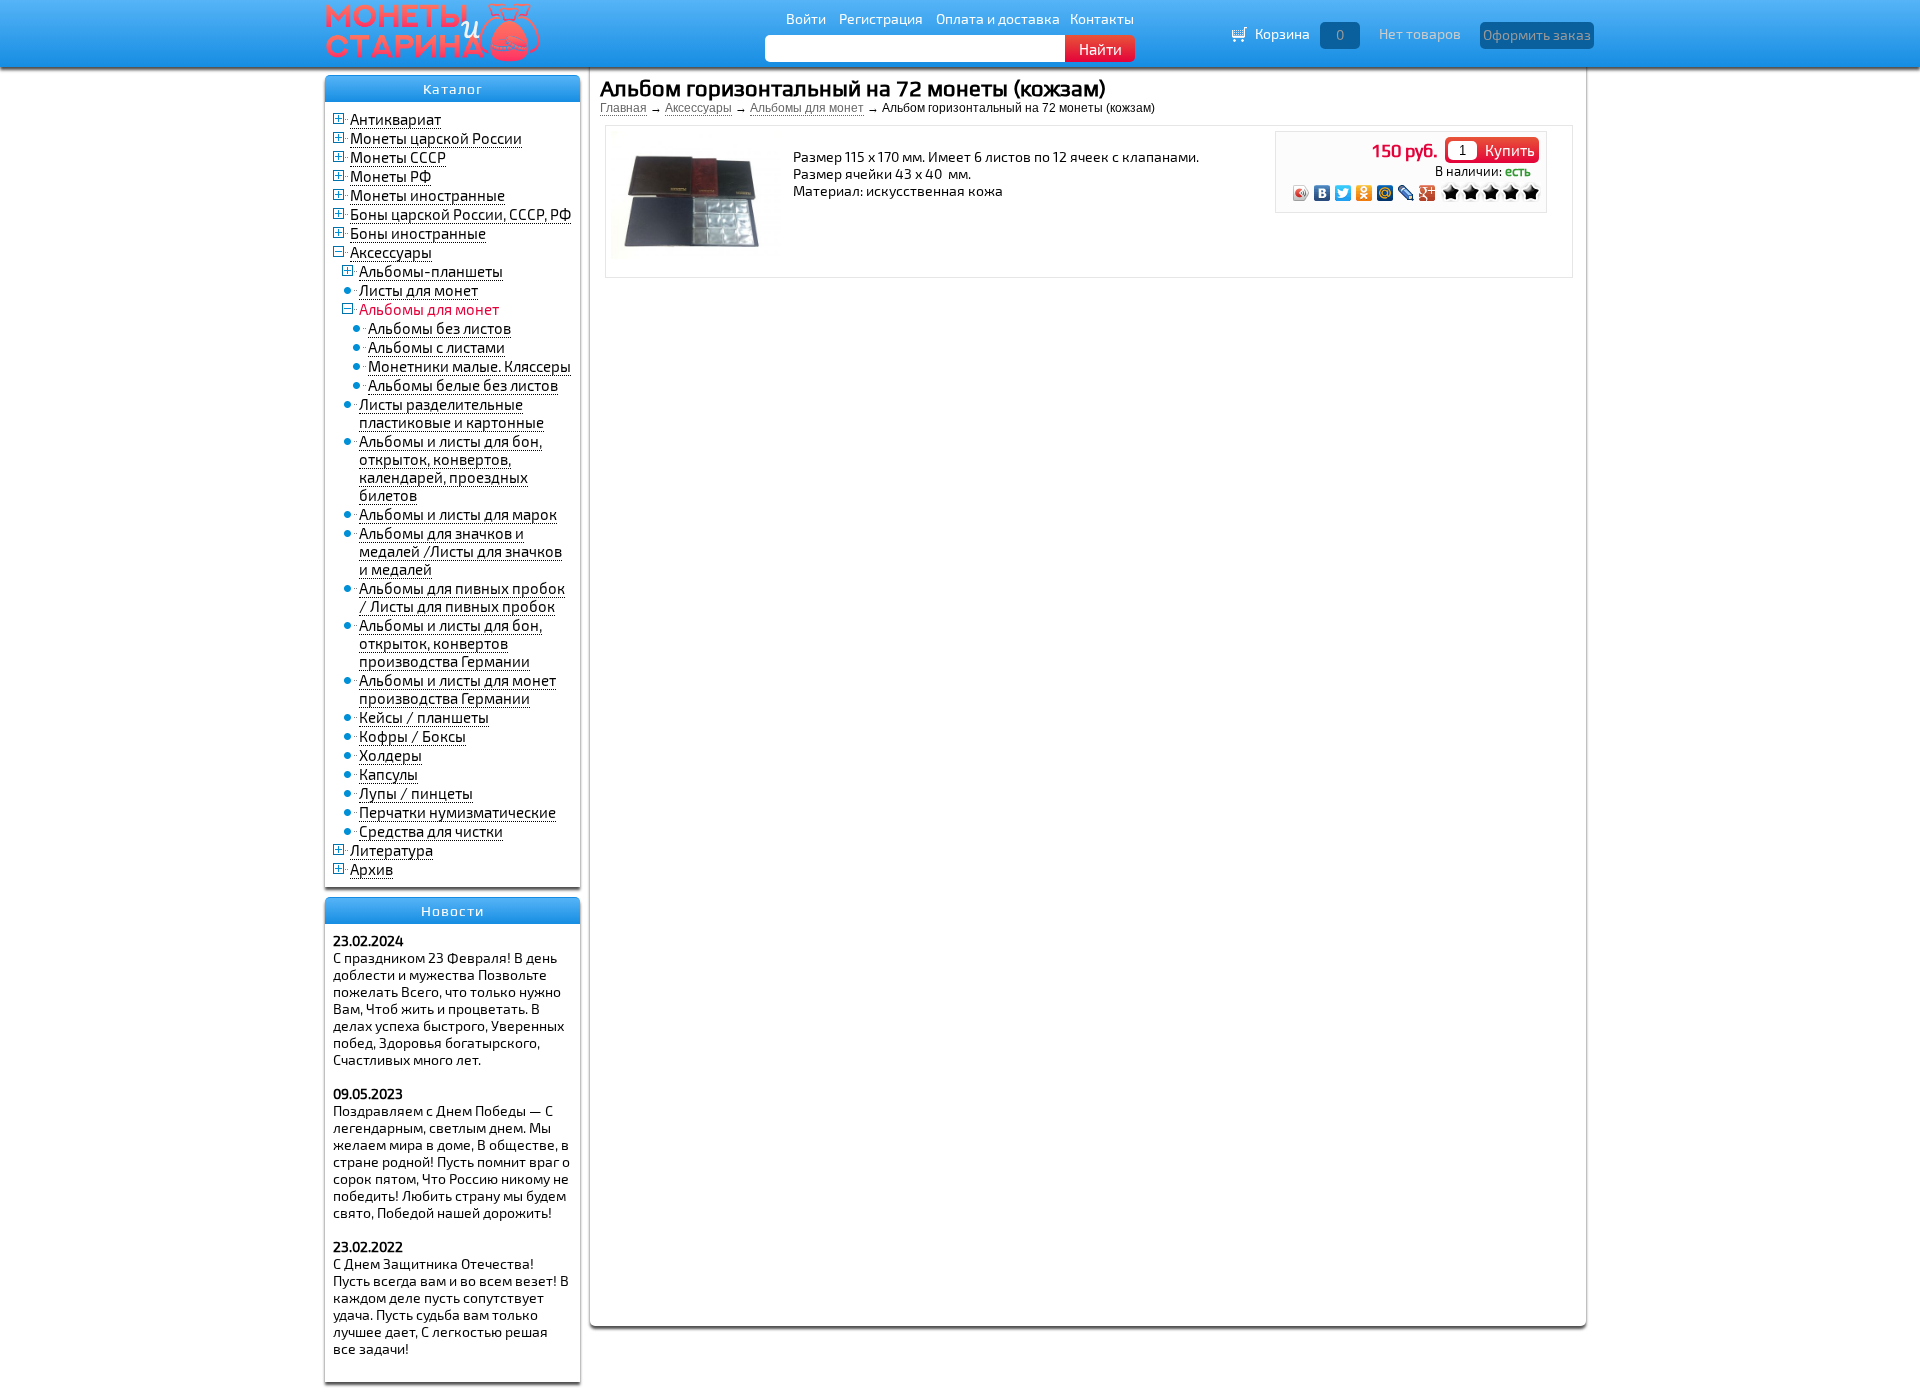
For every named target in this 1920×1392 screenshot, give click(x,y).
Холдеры (390, 755)
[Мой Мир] (1385, 193)
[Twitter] (1343, 193)
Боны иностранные (418, 233)
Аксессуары (391, 252)
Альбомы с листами (436, 347)
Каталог (453, 89)
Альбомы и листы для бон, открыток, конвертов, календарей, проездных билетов (450, 468)
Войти (806, 18)
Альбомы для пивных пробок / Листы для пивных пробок (462, 597)
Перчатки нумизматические (457, 812)
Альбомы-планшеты (431, 271)
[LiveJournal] (1406, 193)
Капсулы (388, 774)
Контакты (1102, 18)
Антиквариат (395, 119)
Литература (391, 850)
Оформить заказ (1537, 34)
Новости (452, 911)
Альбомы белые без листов (463, 385)
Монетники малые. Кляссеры (469, 366)
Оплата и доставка (998, 18)
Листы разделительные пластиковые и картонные (451, 413)
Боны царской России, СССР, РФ (460, 214)
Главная (623, 108)
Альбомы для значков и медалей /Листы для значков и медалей (460, 551)
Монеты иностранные (427, 195)
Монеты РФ (390, 176)
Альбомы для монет (807, 108)
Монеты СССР (398, 157)
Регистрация (881, 18)
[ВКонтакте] (1322, 193)
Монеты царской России (436, 138)
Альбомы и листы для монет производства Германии (457, 689)
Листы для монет (418, 290)
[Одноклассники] (1364, 193)
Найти (1100, 49)
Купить (1510, 150)
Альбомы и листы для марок (458, 514)
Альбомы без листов (439, 328)
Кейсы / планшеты (424, 717)
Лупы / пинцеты (416, 793)
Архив (371, 869)
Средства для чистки (431, 831)
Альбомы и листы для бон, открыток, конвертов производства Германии (450, 643)
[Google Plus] (1427, 193)
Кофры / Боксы (412, 736)
